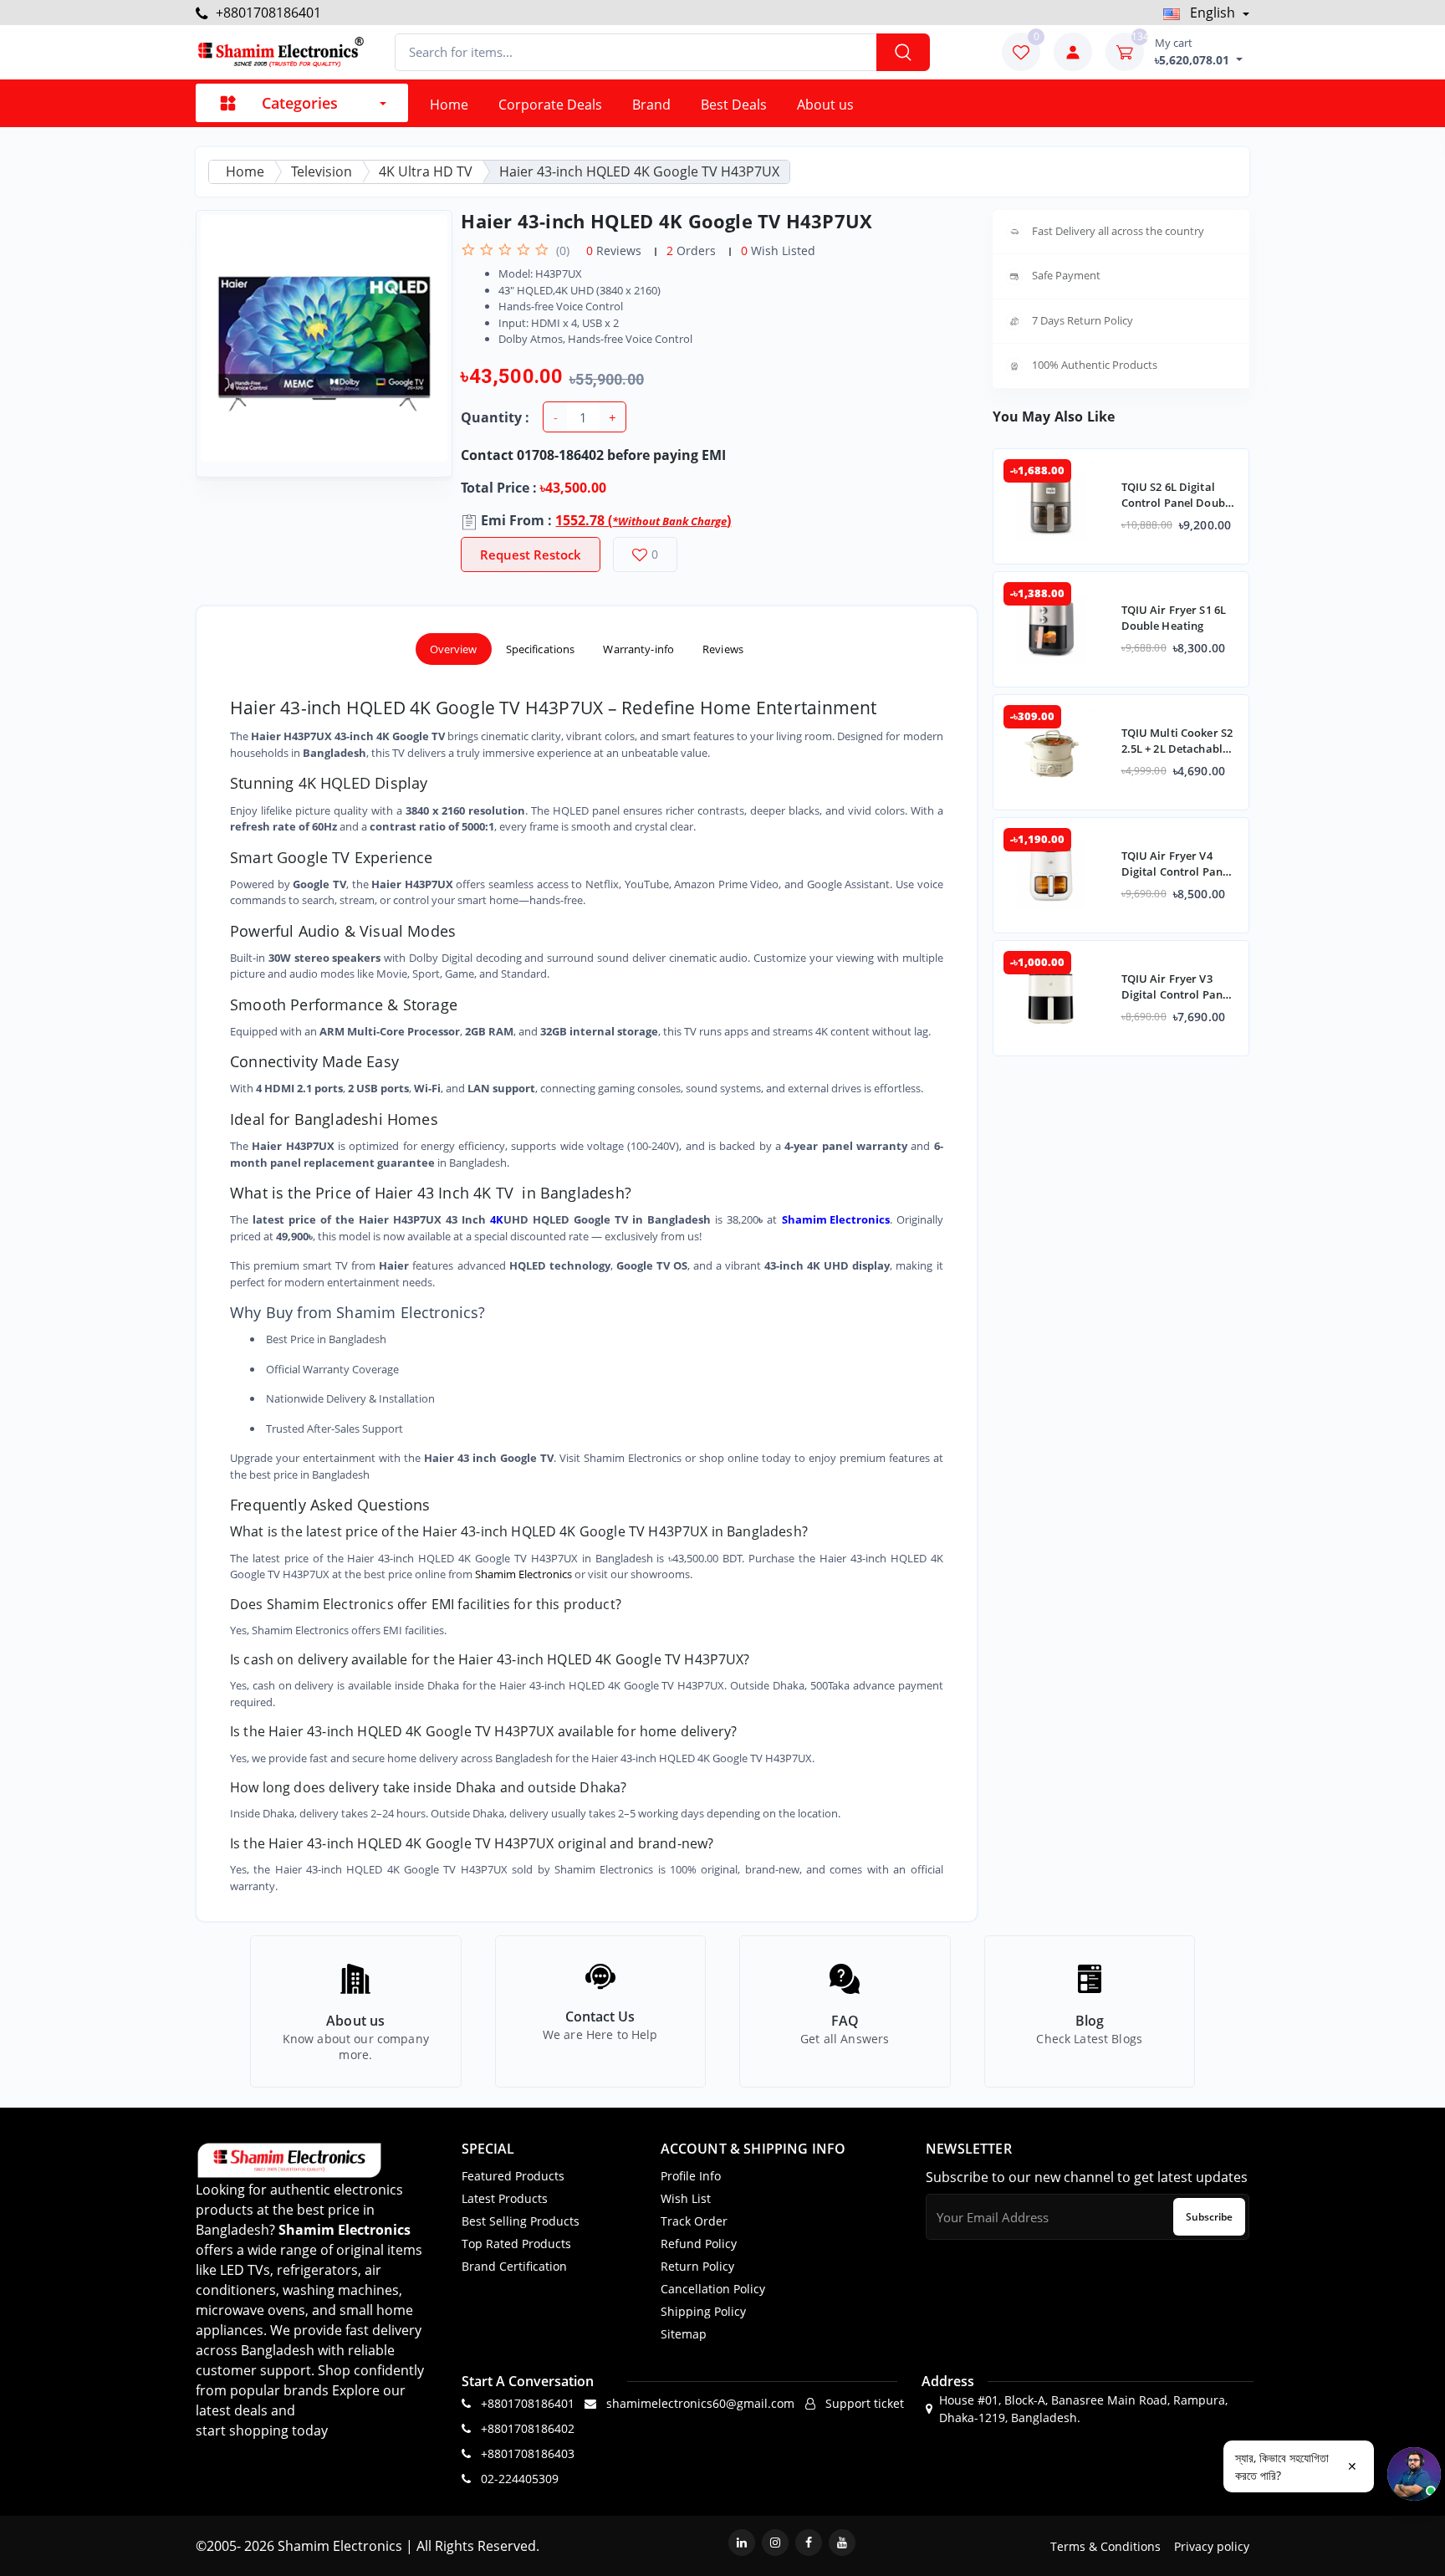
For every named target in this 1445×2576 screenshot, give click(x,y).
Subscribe (1209, 2217)
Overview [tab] (454, 649)
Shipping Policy (703, 2311)
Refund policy (699, 2244)
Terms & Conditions (1105, 2546)
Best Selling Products (521, 2221)
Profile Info (691, 2176)
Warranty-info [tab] (638, 649)
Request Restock (531, 555)
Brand (651, 105)
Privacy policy (1212, 2546)
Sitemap (684, 2334)
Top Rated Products (516, 2244)
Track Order (694, 2221)
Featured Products (513, 2176)
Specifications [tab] (541, 649)
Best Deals (734, 105)
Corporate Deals (550, 105)
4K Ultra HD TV (426, 171)
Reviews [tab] (723, 649)
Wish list (686, 2198)
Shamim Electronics (523, 1574)
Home (449, 105)
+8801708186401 (267, 13)
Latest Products (505, 2198)
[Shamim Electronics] (280, 52)
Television (322, 171)
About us (825, 105)
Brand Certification (514, 2266)
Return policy (697, 2266)
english (1213, 13)
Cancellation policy (713, 2289)
